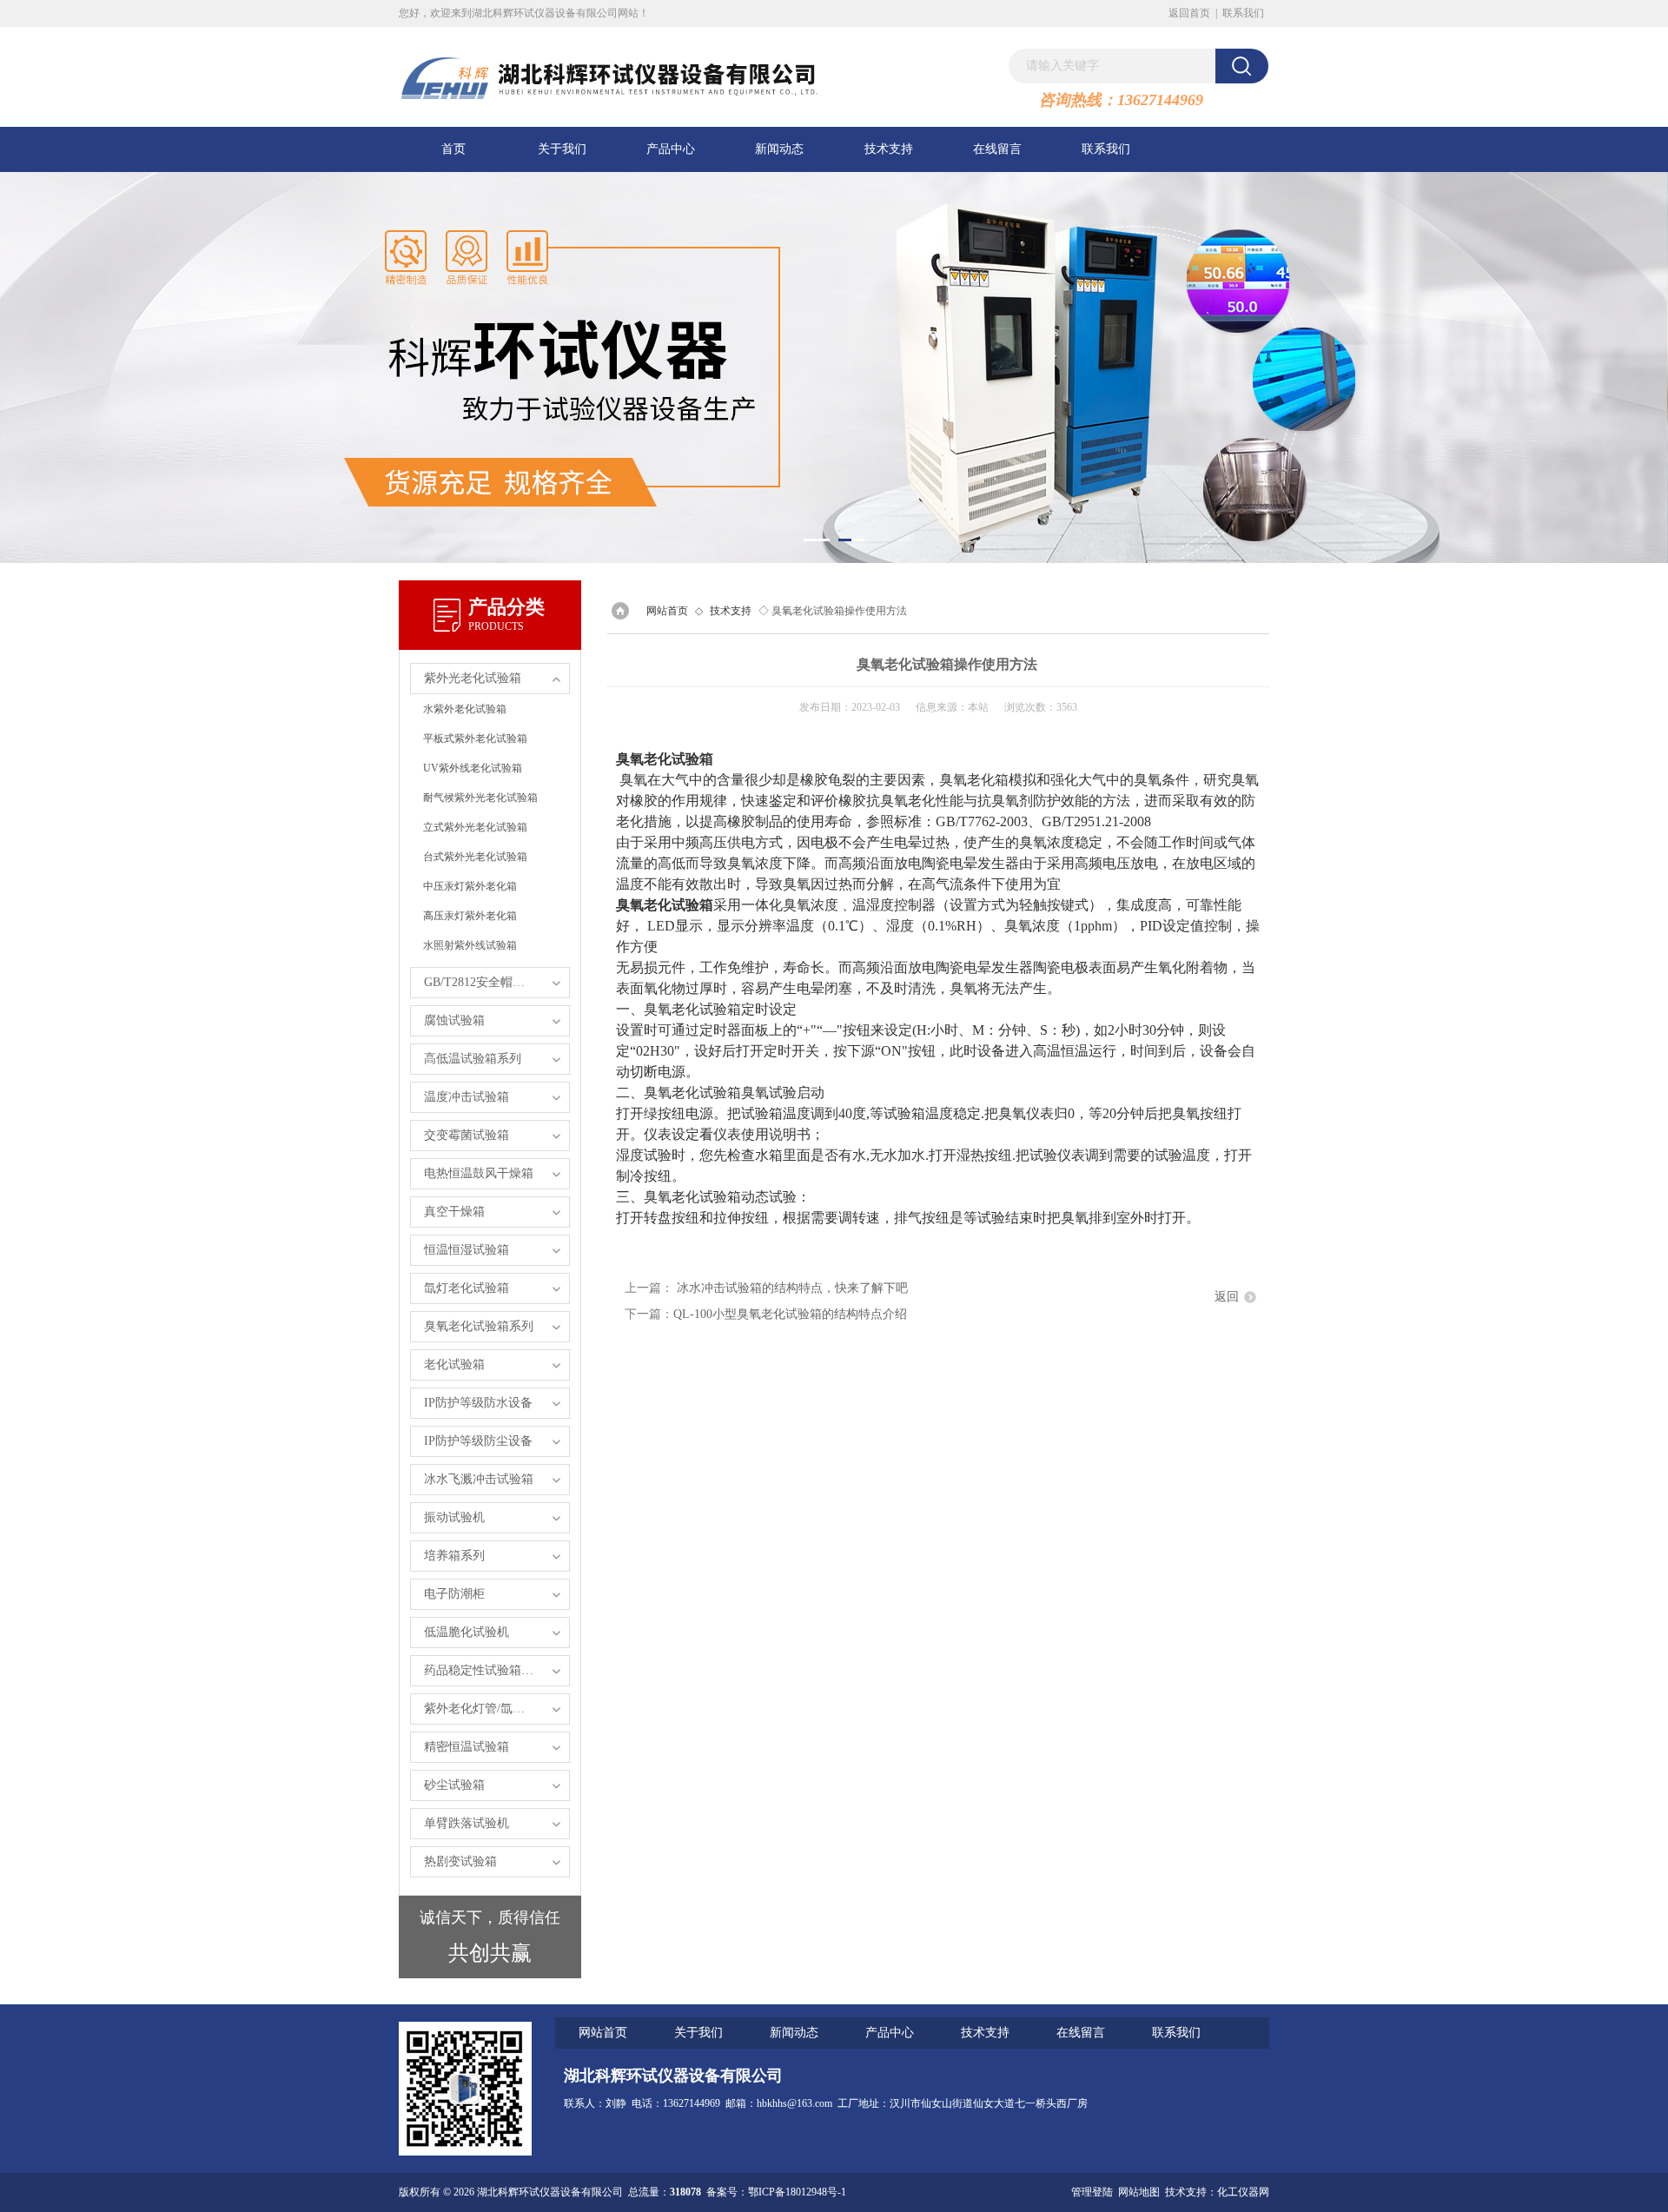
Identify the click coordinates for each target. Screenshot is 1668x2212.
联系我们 (1243, 13)
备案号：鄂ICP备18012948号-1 (776, 2192)
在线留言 (997, 149)
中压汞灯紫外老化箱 (470, 886)
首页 (453, 149)
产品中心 (671, 149)
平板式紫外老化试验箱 (475, 738)
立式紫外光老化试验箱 (475, 827)
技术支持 (889, 149)
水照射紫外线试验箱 (470, 945)
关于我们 (562, 149)
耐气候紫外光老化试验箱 (480, 798)
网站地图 (1139, 2192)
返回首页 (1189, 13)
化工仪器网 (1243, 2192)
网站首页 (667, 611)
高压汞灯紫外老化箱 (470, 916)
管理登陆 (1092, 2192)
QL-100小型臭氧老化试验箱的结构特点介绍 (790, 1314)
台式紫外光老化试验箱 (475, 857)
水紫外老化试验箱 (465, 709)
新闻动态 (779, 149)
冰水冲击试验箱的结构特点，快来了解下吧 (792, 1288)
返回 (1227, 1297)
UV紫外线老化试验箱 (473, 768)
